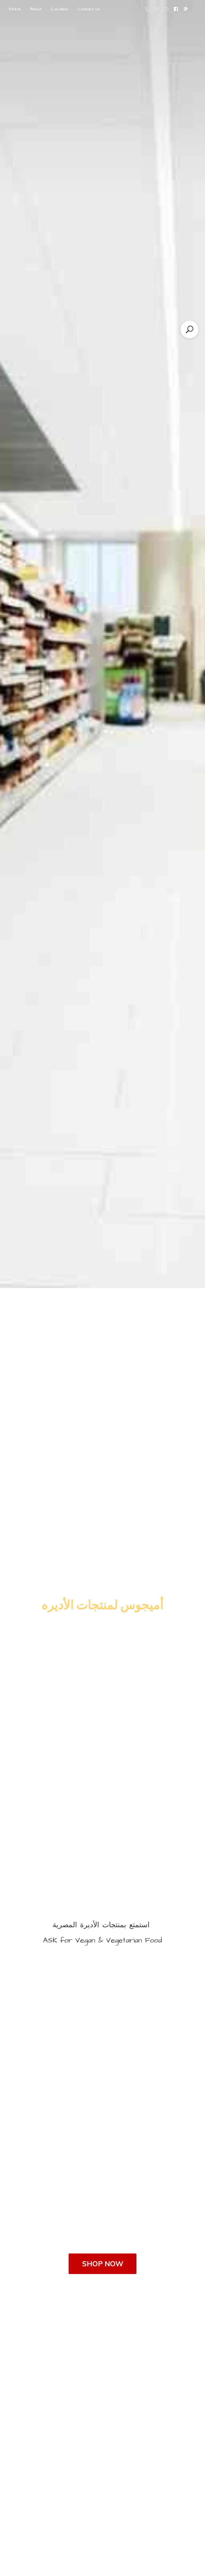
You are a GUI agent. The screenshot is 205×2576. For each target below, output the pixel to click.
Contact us (89, 9)
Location (60, 9)
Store (14, 9)
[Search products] (190, 329)
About (36, 9)
